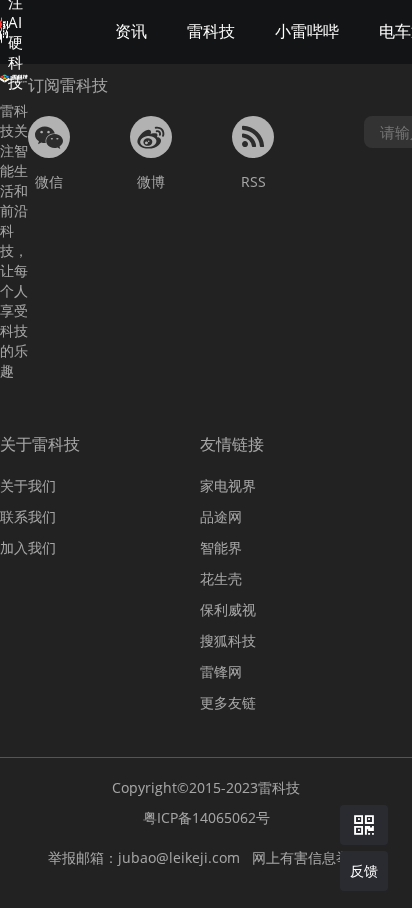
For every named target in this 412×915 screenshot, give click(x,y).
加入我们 (28, 547)
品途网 (221, 516)
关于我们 (28, 485)
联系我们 (28, 516)
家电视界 (228, 485)
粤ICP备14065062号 (206, 817)
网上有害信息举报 (308, 857)
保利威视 (228, 609)
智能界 (221, 547)
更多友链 (228, 702)
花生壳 (221, 578)
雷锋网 (221, 671)
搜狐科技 (228, 640)
